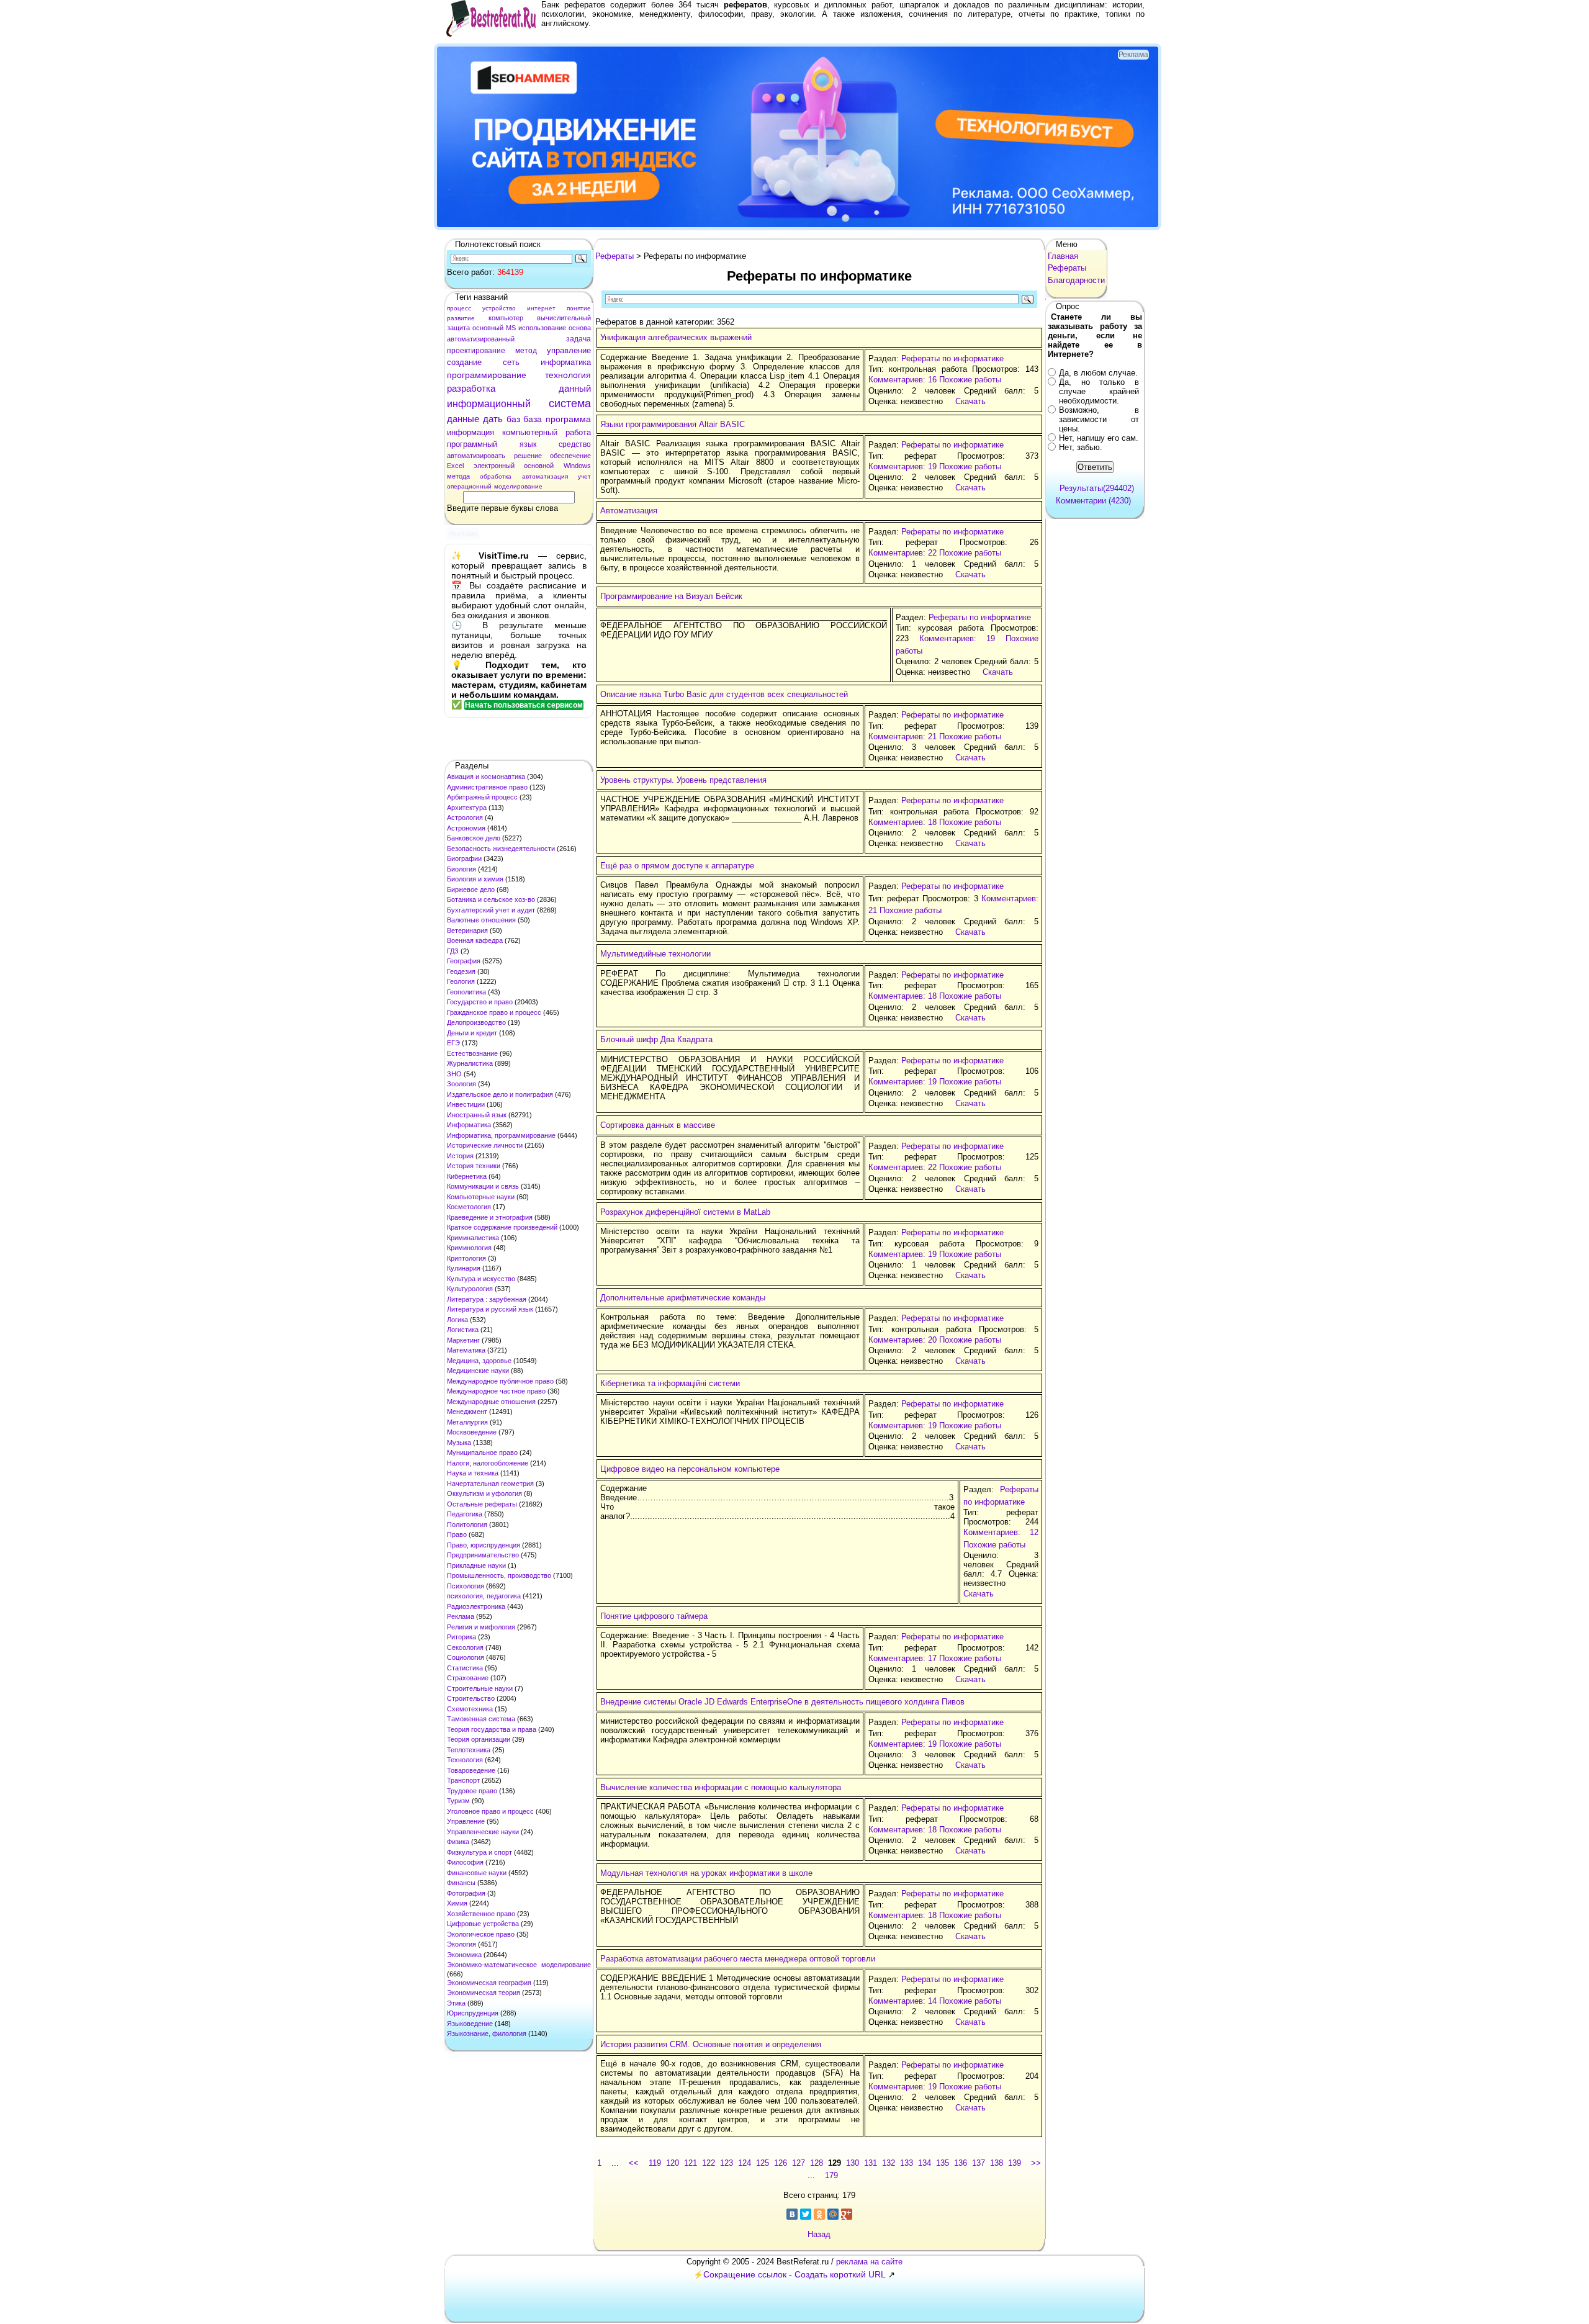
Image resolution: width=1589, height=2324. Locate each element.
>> (1036, 2163)
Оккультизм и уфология (484, 1493)
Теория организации (479, 1739)
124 (745, 2163)
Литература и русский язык (490, 1309)
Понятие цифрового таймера (654, 1616)
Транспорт (463, 1780)
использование (542, 328)
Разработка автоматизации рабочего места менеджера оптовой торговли (738, 1959)
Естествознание (472, 1053)
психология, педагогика (484, 1596)
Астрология (465, 817)
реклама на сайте (869, 2262)
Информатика (469, 1125)
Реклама (461, 1616)
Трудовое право (472, 1791)
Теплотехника (469, 1750)
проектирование (476, 351)
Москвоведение (472, 1432)
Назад (819, 2234)
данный (575, 388)
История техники (474, 1166)
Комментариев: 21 (903, 736)
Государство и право (480, 1002)
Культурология (470, 1289)
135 (943, 2163)
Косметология (469, 1207)
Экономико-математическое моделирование (519, 1965)
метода (458, 476)
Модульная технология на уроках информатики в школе (706, 1873)
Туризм (458, 1801)
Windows (577, 466)
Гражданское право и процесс (494, 1012)
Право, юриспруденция (484, 1545)
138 (997, 2163)
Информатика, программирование (501, 1135)
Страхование (468, 1678)
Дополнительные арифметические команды (683, 1298)
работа (578, 432)
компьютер (506, 318)
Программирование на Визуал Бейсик (671, 596)
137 (979, 2163)
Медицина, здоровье (479, 1361)
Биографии (464, 858)
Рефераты (614, 256)
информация (470, 432)
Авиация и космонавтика (486, 777)
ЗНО (454, 1074)
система (570, 403)
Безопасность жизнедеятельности (501, 849)
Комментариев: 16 (903, 380)
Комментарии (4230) (1093, 501)
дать (493, 419)
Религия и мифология (481, 1627)
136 (961, 2163)
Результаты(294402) (1097, 488)
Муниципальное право (482, 1452)
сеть (511, 362)
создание (464, 362)
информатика (566, 362)
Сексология (465, 1647)
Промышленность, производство (499, 1575)
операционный (469, 486)
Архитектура (467, 808)
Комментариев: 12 (1001, 1532)
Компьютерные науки (481, 1197)
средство (575, 444)
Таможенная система (481, 1719)
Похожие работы (970, 380)
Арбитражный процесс (482, 797)
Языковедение (470, 2024)
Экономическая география (489, 1983)
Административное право (487, 787)
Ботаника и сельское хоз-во (491, 899)
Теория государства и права (492, 1729)
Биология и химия (475, 879)
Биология (461, 869)
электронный (494, 466)
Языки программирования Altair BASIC (673, 424)
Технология (465, 1760)
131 (871, 2163)
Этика (456, 2003)
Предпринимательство (483, 1555)
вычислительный (564, 318)
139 (1015, 2163)
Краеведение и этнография (490, 1217)
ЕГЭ (453, 1043)
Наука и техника (473, 1473)
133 (907, 2163)
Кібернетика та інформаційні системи (670, 1383)
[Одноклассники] (819, 2214)
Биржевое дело (471, 890)
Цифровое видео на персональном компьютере (690, 1469)
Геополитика (466, 992)
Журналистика (470, 1063)
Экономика (464, 1955)
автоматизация (545, 476)
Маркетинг (463, 1340)
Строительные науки (480, 1688)
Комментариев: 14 (903, 2001)
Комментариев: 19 (903, 466)
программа (568, 419)
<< (634, 2163)
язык (528, 444)
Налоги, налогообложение (488, 1463)
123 (727, 2163)
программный (472, 444)
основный (488, 328)
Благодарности (1076, 280)
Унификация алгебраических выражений (676, 337)
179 (831, 2175)
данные (463, 419)
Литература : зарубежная (487, 1299)
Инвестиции (466, 1104)
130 (853, 2163)
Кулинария (464, 1268)
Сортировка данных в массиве (658, 1125)
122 (709, 2163)
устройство (499, 308)
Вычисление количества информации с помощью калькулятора (721, 1787)
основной (539, 466)
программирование (487, 375)
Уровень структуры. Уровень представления (683, 780)
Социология (466, 1657)
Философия (465, 1862)
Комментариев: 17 (903, 1658)
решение (528, 456)
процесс (459, 308)
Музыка (459, 1443)
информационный (489, 404)
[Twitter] (806, 2214)
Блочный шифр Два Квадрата (656, 1039)
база (533, 419)
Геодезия (461, 971)
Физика (458, 1842)
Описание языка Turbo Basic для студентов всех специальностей (724, 694)
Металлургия (467, 1422)
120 (673, 2163)
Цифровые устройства (483, 1924)
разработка (471, 388)
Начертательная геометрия (490, 1484)
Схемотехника (470, 1709)
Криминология (469, 1248)
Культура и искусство (481, 1279)
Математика (466, 1350)
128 (817, 2163)
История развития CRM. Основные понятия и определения (711, 2044)
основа (580, 328)
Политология (467, 1525)
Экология (461, 1944)
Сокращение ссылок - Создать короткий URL (794, 2274)
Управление (466, 1821)
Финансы (461, 1883)
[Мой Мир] (833, 2214)
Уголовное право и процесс (490, 1811)
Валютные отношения (481, 920)
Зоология (461, 1084)
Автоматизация (629, 511)
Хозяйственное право (481, 1914)
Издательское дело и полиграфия (500, 1094)
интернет (541, 308)
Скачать (970, 401)
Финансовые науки (477, 1873)
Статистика (465, 1668)
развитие (461, 318)
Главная (1063, 256)
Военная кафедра (475, 940)
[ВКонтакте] (792, 2214)
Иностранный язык (477, 1115)
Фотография (466, 1893)
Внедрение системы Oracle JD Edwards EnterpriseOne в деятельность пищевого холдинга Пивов (782, 1702)
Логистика (463, 1330)
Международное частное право (496, 1391)
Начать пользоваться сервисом (524, 705)
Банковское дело (474, 838)
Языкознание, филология (487, 2033)
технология (568, 375)
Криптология (466, 1258)
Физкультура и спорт (479, 1852)
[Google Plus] (847, 2214)
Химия (457, 1903)
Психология (466, 1586)
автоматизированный (481, 339)
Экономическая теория (484, 1993)
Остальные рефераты (482, 1504)
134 (925, 2163)
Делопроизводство (476, 1022)
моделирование (518, 486)
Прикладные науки (476, 1565)
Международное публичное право (500, 1381)
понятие (579, 308)
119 (655, 2163)
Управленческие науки (483, 1832)
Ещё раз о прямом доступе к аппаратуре (677, 866)
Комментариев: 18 (903, 822)
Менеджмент (467, 1412)
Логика (457, 1320)
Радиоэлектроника (476, 1606)
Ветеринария (467, 930)
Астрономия (466, 828)
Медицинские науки (478, 1371)
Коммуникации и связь (483, 1186)
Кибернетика (467, 1176)
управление (569, 350)
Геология (461, 981)
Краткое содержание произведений (502, 1227)
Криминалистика (473, 1238)
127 (799, 2163)
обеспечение (570, 456)
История (460, 1156)
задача (578, 339)
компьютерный (530, 432)
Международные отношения (491, 1402)
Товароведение (471, 1770)
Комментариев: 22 (903, 553)
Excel (455, 466)
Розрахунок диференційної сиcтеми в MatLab (685, 1212)
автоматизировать (476, 456)
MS (511, 328)
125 (763, 2163)
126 (781, 2163)
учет (584, 476)
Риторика (461, 1637)
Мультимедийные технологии (655, 954)
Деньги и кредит (472, 1033)
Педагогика (465, 1514)
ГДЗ (453, 951)
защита (458, 328)
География (464, 961)
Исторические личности (485, 1145)
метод (526, 351)
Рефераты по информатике (952, 358)
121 (691, 2163)
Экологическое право (481, 1934)
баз (513, 419)
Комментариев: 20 (903, 1340)
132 (889, 2163)
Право (457, 1534)
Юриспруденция (473, 2013)
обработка (496, 476)
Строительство (471, 1698)
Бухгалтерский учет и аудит (491, 910)
